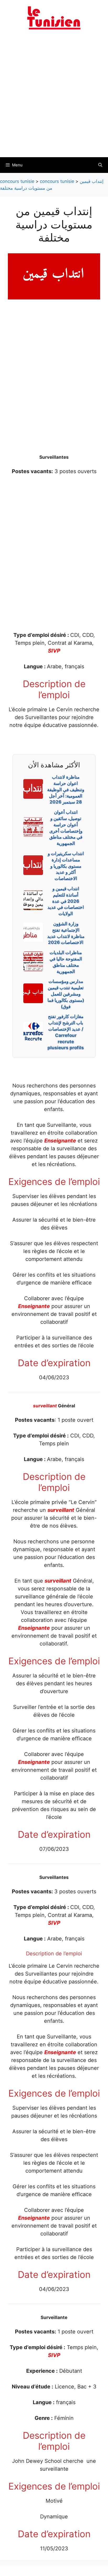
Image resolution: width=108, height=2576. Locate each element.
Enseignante (60, 1141)
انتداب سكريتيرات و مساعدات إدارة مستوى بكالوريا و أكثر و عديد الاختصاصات (66, 866)
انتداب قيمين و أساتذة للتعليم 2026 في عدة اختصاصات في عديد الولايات (66, 901)
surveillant (45, 1406)
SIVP (54, 651)
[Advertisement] (54, 97)
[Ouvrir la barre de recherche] (100, 165)
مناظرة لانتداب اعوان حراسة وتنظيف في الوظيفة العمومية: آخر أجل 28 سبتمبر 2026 (66, 789)
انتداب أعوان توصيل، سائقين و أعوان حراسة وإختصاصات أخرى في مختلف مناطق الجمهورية (66, 828)
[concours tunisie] (54, 18)
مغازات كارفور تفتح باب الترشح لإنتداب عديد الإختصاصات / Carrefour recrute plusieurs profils (66, 1032)
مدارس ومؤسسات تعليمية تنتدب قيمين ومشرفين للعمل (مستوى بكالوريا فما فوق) (66, 994)
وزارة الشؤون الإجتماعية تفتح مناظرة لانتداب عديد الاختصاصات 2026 (66, 933)
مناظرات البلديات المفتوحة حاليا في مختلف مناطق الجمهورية (66, 962)
